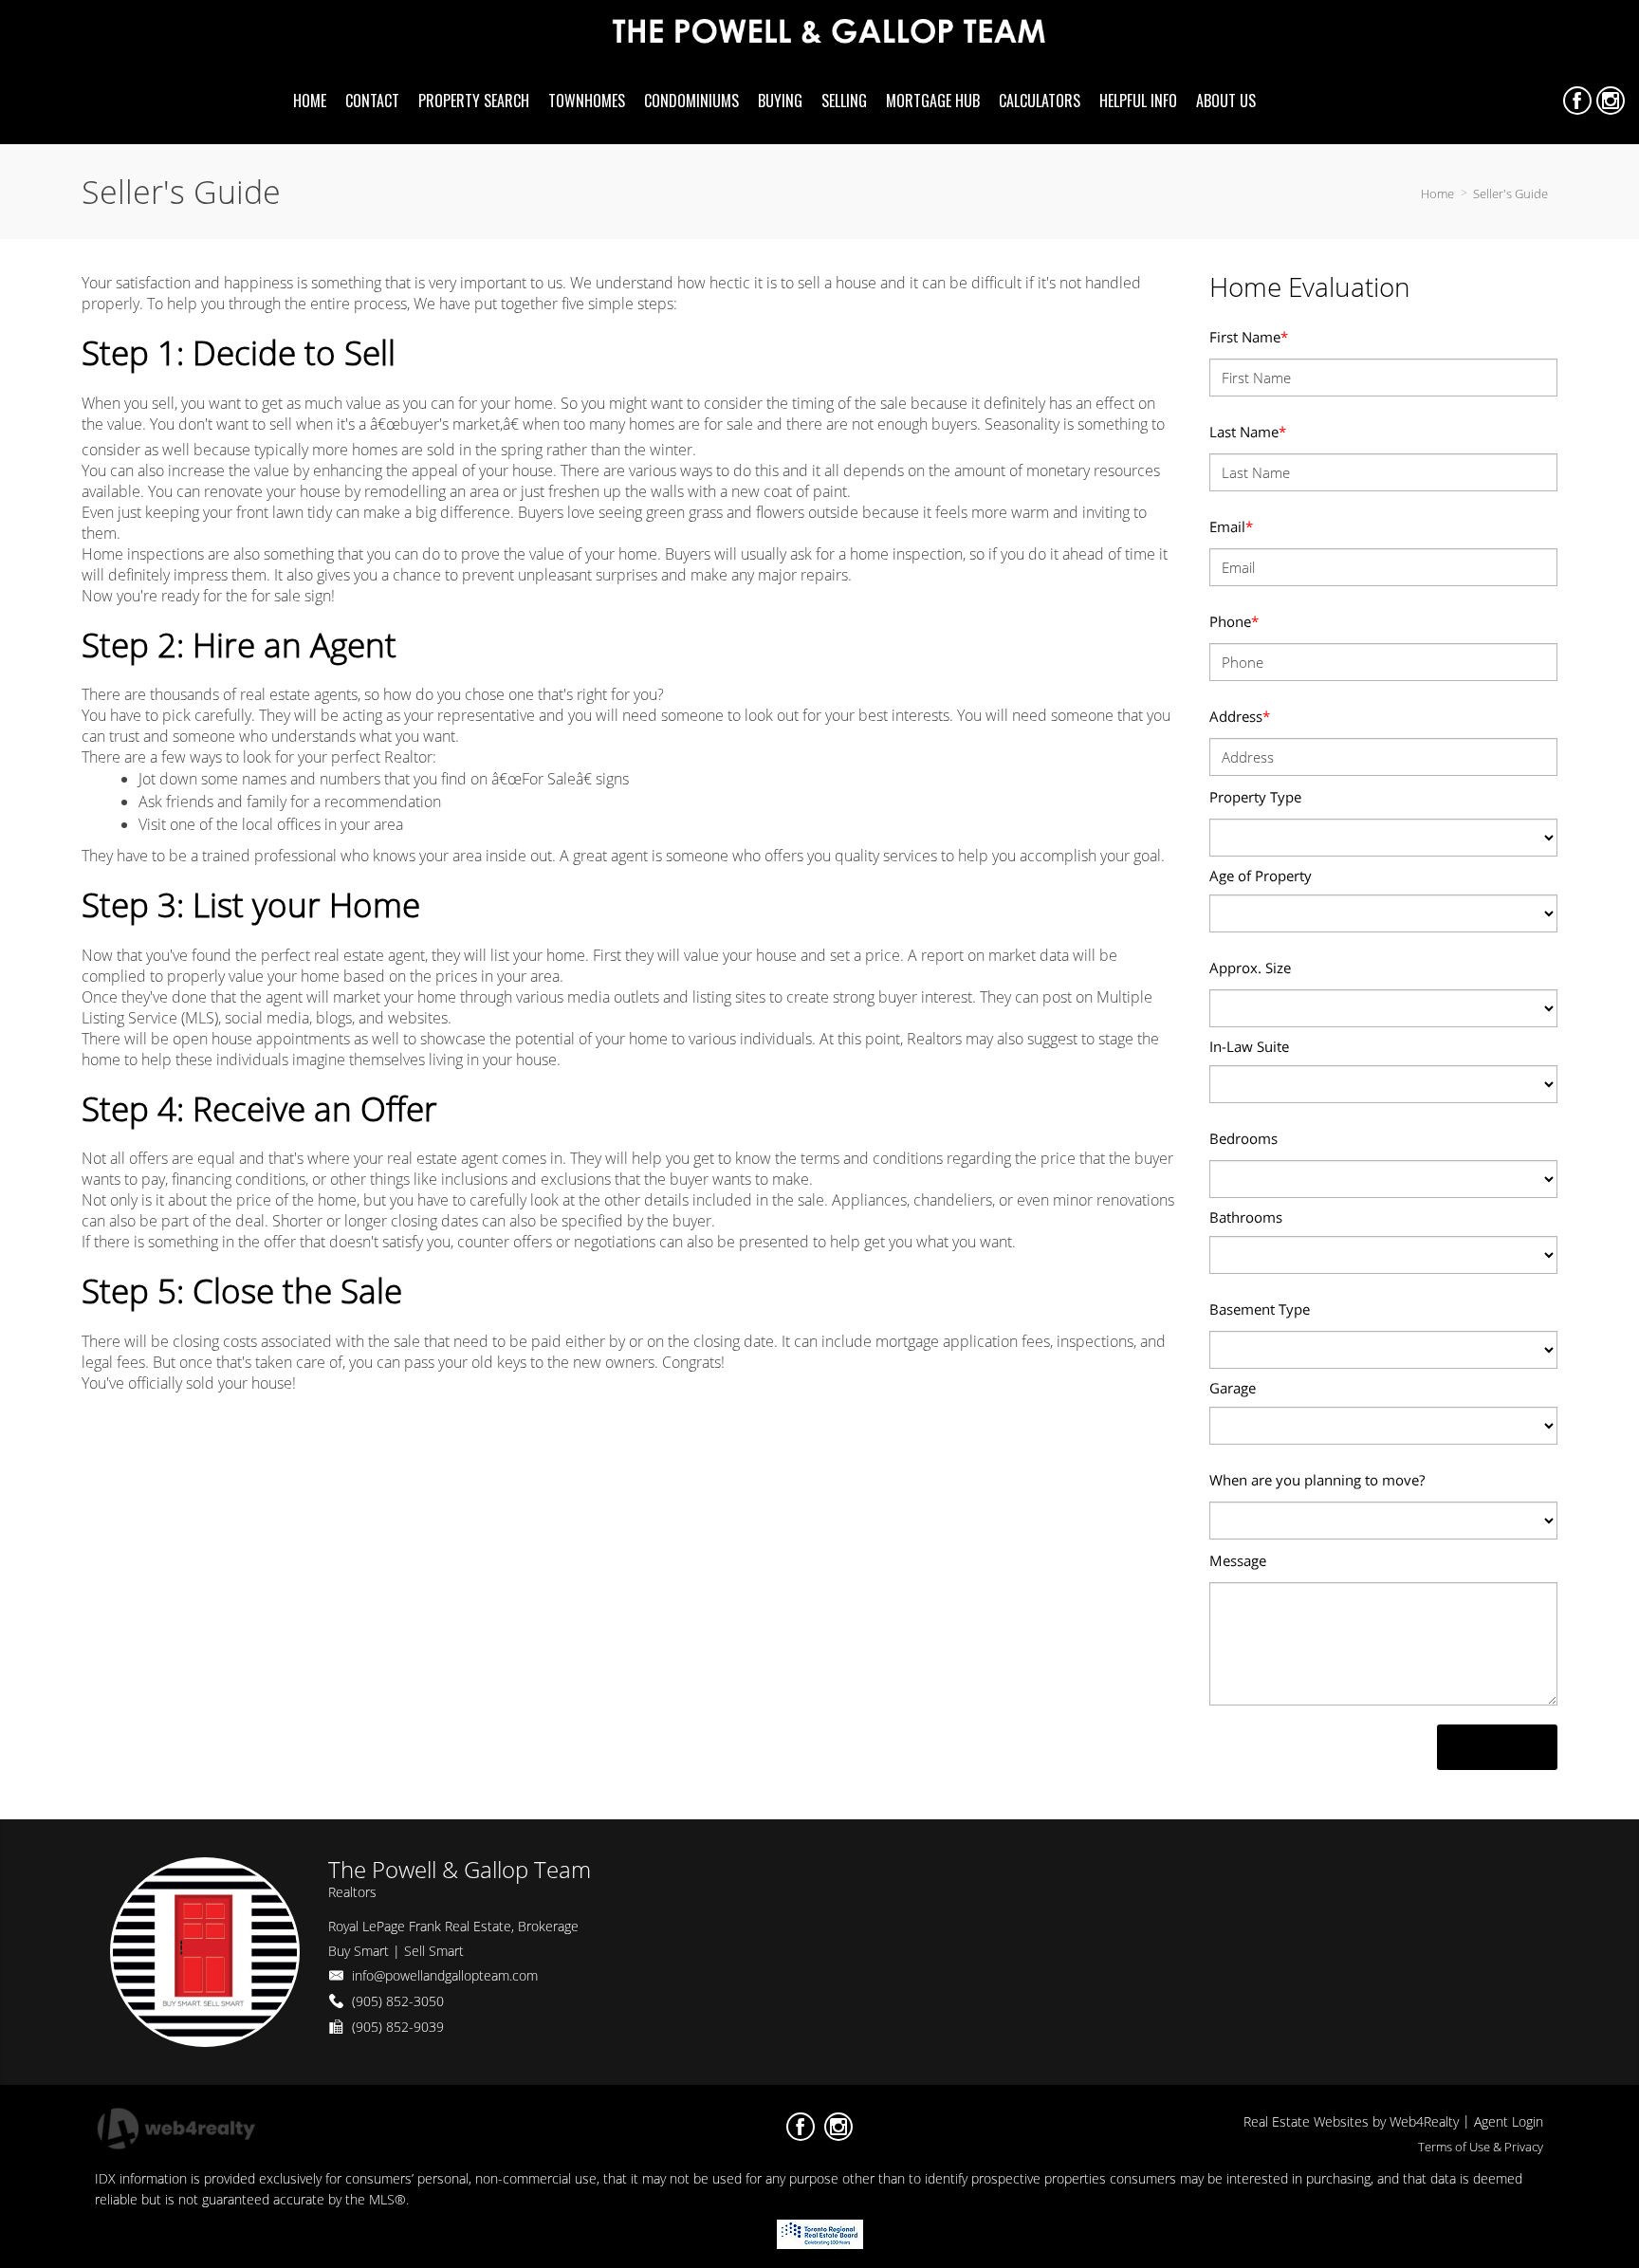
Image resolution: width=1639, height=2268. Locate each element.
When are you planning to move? (1317, 1480)
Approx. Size (1250, 968)
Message (1238, 1560)
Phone (1234, 621)
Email (1231, 526)
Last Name (1248, 432)
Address (1240, 716)
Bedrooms (1243, 1138)
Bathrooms (1246, 1217)
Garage (1233, 1388)
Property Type (1255, 797)
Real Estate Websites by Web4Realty (1351, 2121)
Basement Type (1260, 1309)
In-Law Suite (1249, 1046)
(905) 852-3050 (398, 2001)
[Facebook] (1577, 101)
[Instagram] (1611, 101)
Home (1437, 194)
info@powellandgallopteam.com (445, 1975)
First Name (1249, 337)
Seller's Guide (1510, 194)
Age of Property (1261, 876)
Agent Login (1509, 2121)
